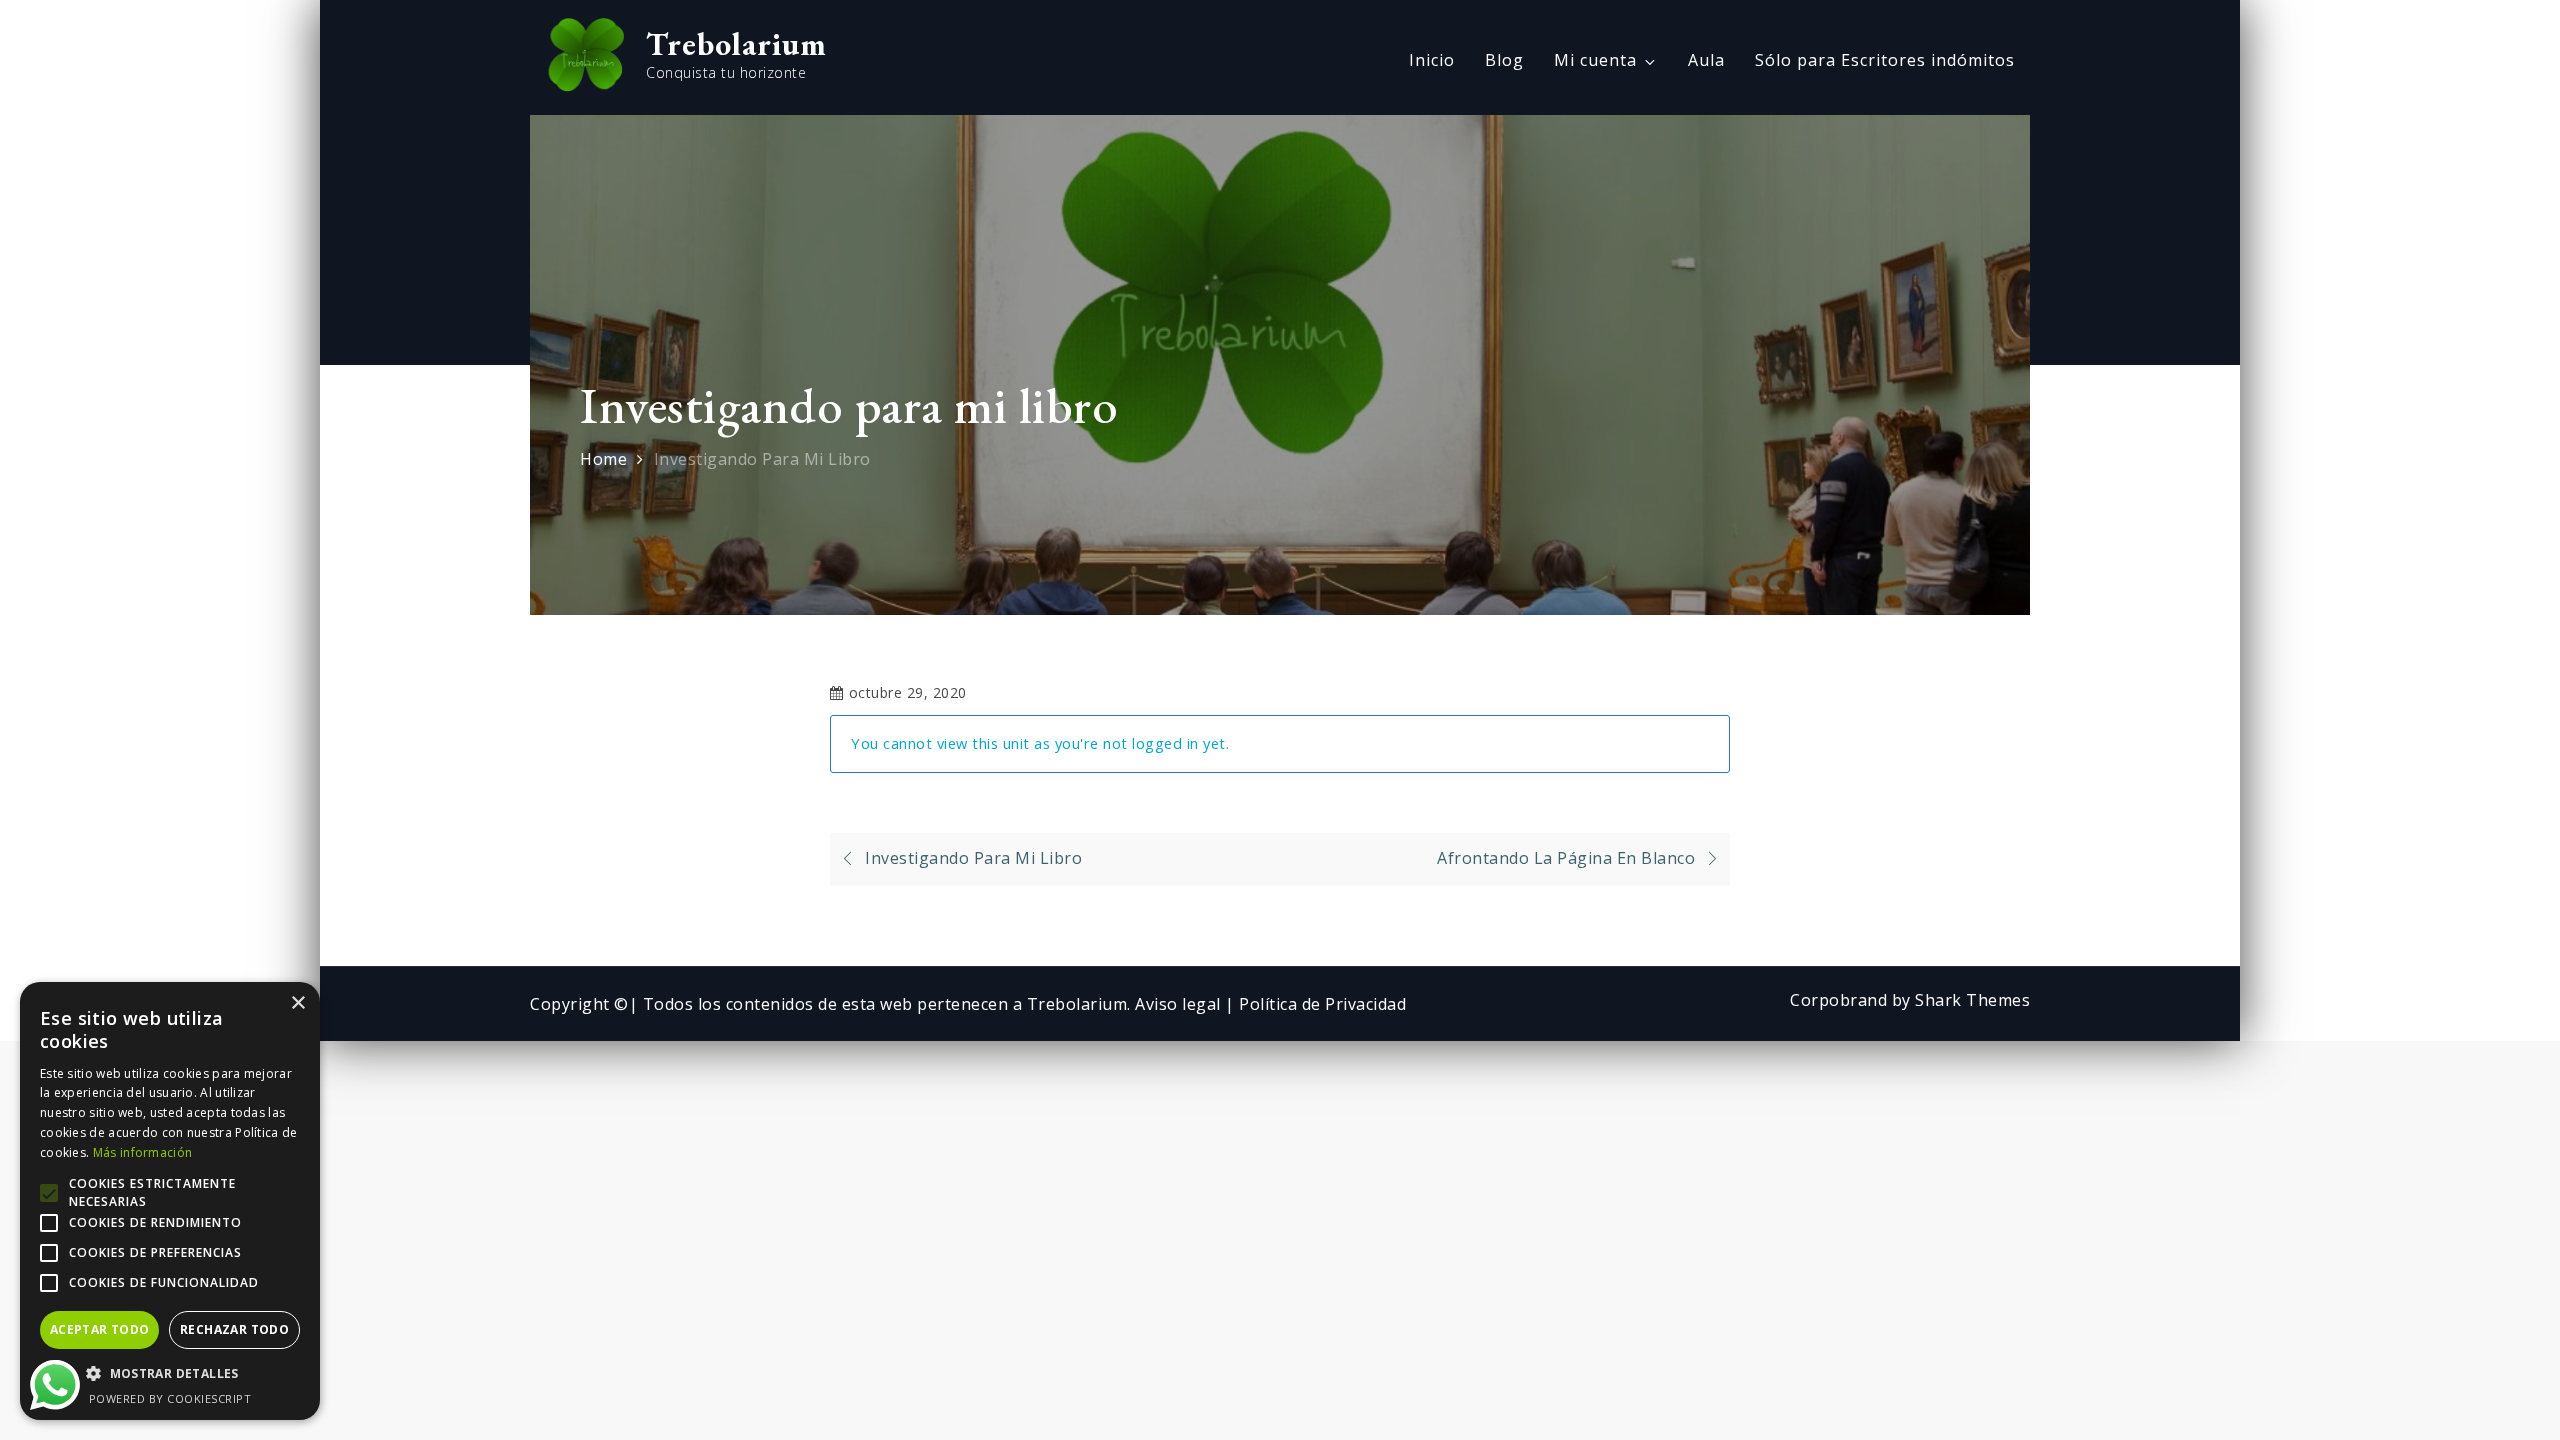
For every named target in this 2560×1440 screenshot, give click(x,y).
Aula (1706, 60)
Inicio (1432, 60)
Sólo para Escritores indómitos (1885, 60)
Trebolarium (736, 44)
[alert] (170, 1201)
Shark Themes (1972, 1000)
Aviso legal (1180, 1004)
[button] (170, 1374)
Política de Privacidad (1322, 1004)
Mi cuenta (1595, 60)
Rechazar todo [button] (234, 1329)
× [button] (297, 1003)
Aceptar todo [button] (100, 1329)
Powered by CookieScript (170, 1398)
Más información (143, 1152)
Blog (1504, 60)
